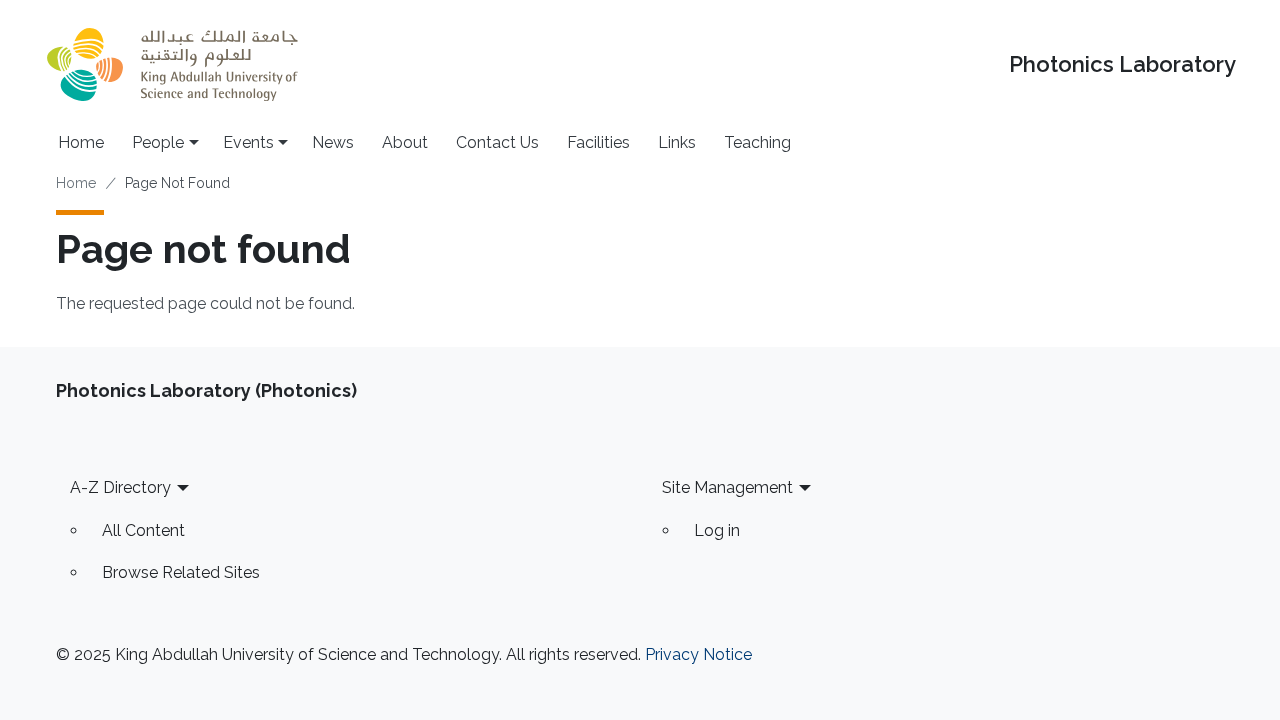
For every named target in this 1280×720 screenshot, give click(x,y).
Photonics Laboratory (1122, 64)
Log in (717, 530)
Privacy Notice (698, 654)
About (405, 142)
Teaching (757, 142)
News (333, 142)
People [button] (158, 142)
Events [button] (248, 142)
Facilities (598, 142)
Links (677, 142)
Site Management (727, 487)
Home (81, 142)
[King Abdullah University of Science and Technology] (172, 64)
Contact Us (497, 142)
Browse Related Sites (181, 572)
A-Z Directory (120, 487)
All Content (143, 530)
